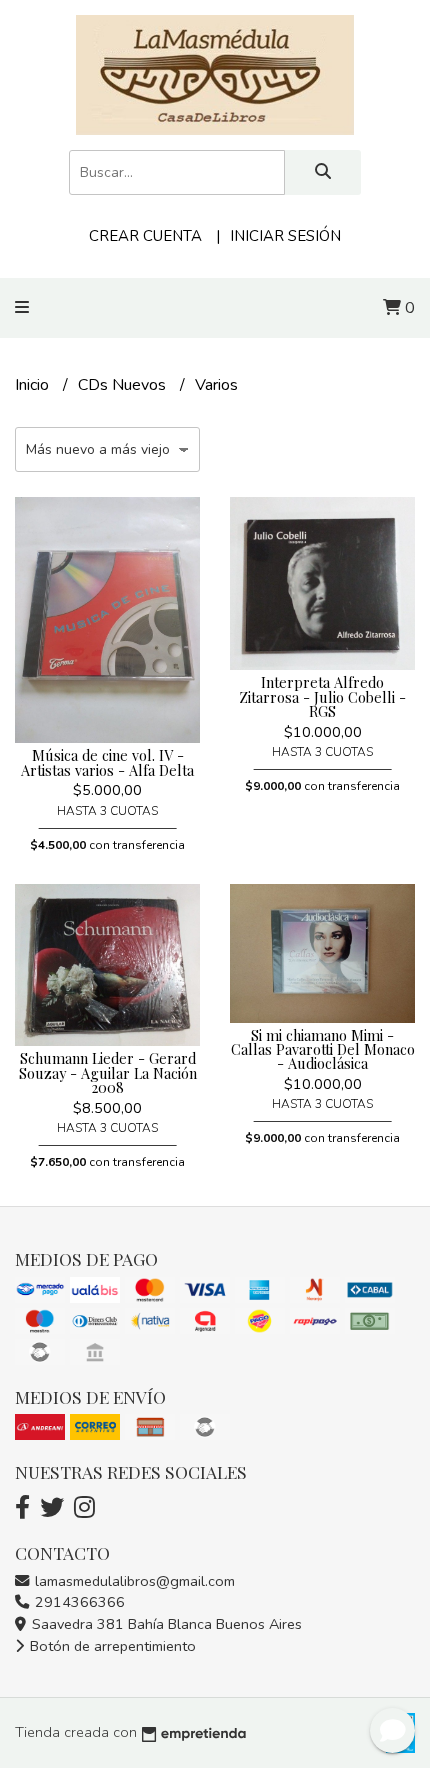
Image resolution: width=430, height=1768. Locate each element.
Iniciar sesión (285, 236)
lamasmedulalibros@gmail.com (133, 1581)
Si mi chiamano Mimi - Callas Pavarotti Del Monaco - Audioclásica (323, 1049)
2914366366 (78, 1602)
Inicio (34, 385)
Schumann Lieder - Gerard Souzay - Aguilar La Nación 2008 (108, 1072)
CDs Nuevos (124, 385)
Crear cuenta (145, 236)
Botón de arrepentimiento (111, 1646)
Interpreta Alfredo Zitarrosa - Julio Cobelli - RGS (322, 696)
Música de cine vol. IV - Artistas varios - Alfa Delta (107, 762)
